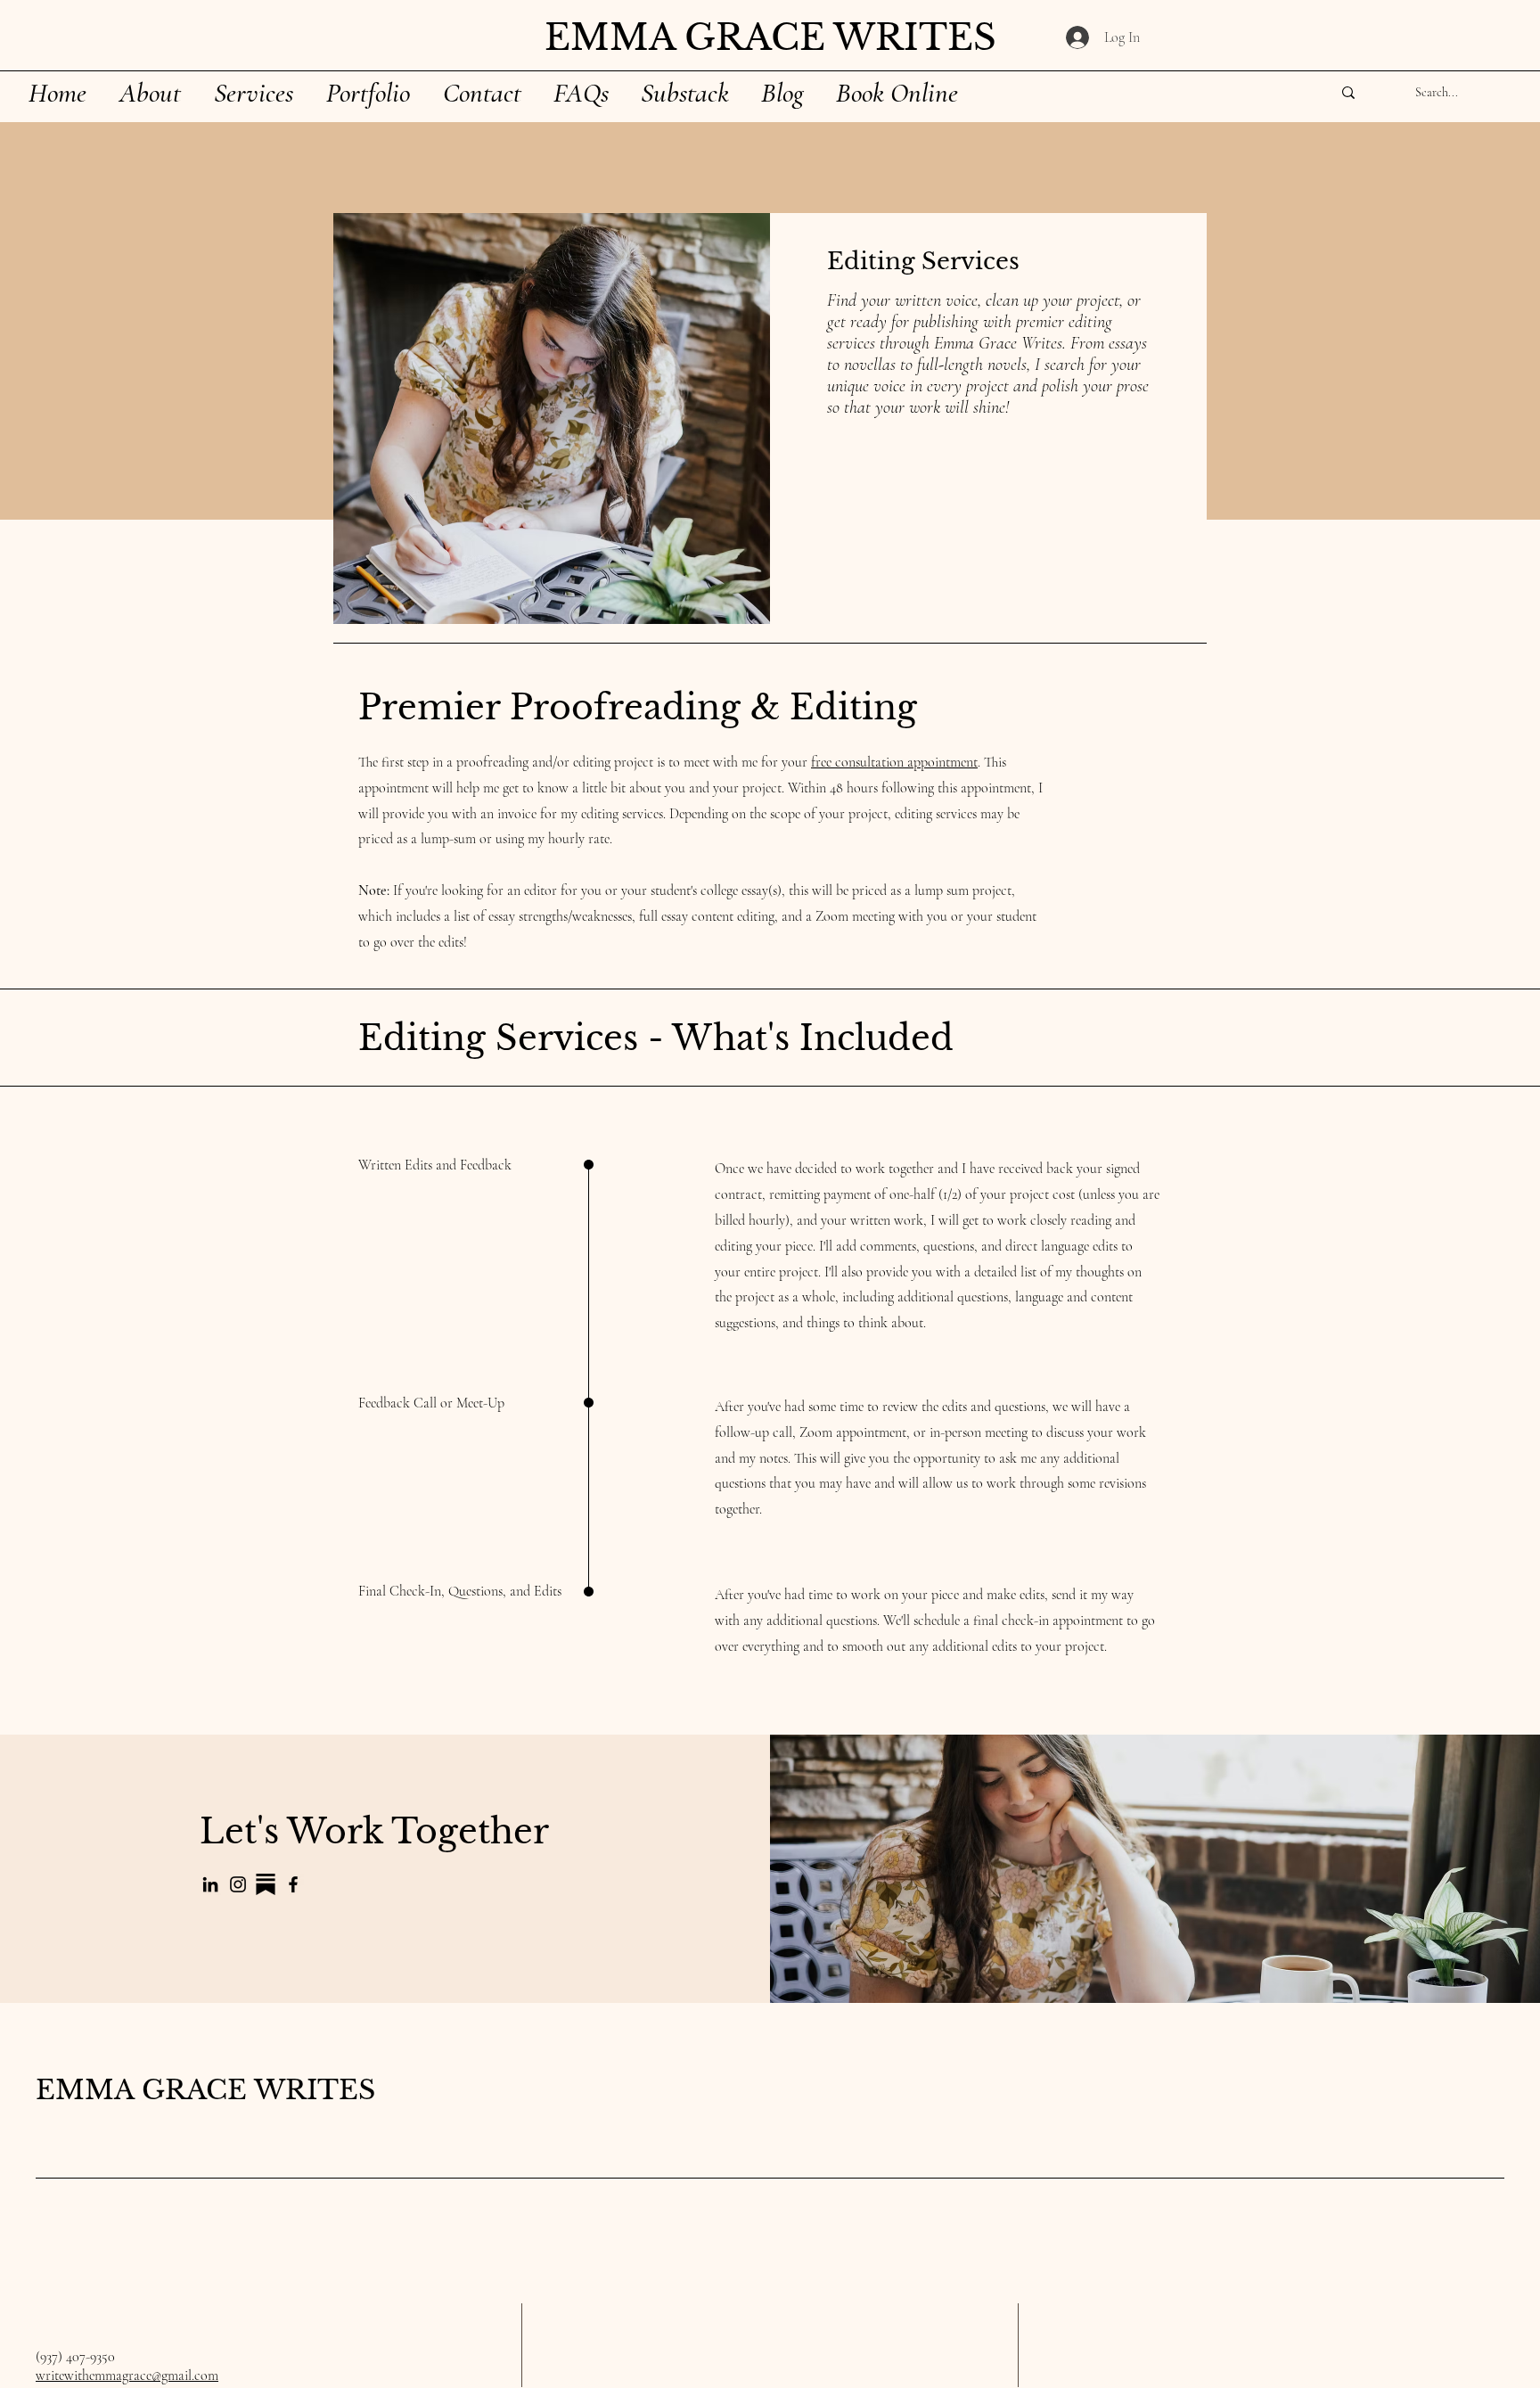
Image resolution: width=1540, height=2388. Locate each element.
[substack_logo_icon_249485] (266, 1884)
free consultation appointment (894, 762)
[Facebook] (293, 1884)
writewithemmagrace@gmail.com (127, 2376)
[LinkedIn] (210, 1884)
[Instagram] (238, 1884)
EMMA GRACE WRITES (205, 2090)
